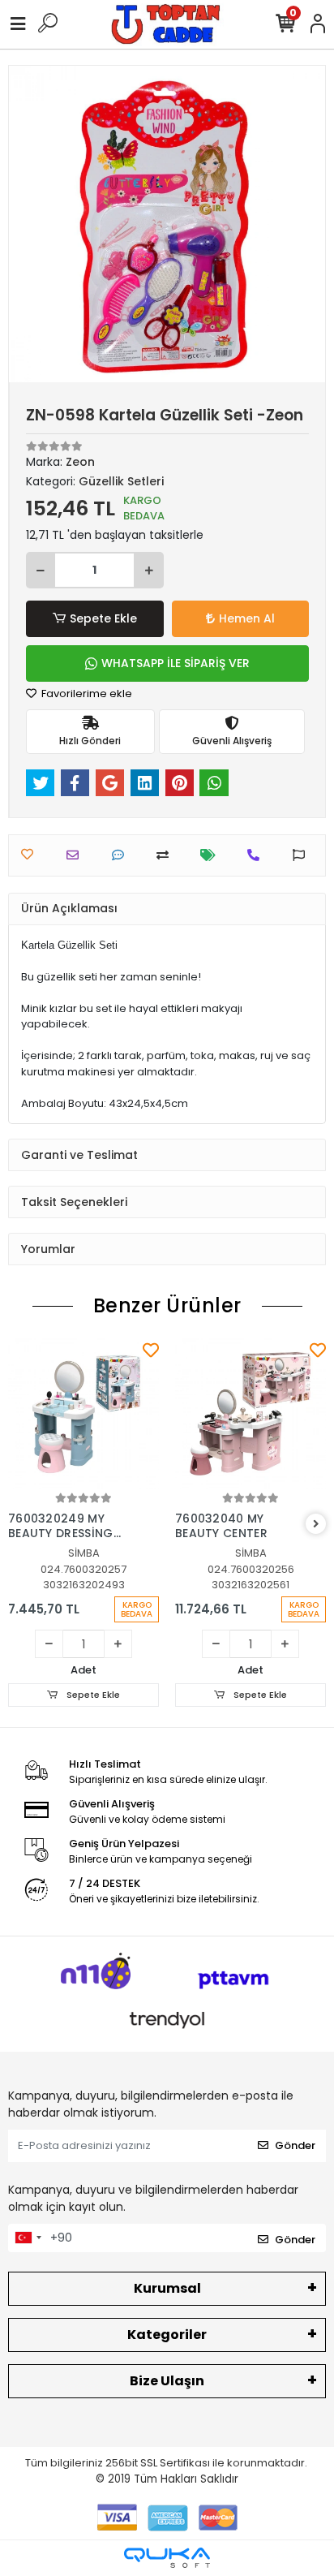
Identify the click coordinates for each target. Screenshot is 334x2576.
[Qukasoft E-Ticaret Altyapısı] (167, 2558)
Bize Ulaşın (167, 2381)
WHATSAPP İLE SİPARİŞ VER (176, 663)
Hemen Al (247, 618)
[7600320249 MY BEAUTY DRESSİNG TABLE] (83, 1414)
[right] (316, 1525)
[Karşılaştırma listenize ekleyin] (167, 855)
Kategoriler (167, 2335)
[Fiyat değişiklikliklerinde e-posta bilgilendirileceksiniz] (212, 855)
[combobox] (28, 2238)
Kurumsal (167, 2288)
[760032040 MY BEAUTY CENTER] (250, 1414)
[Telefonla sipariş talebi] (257, 855)
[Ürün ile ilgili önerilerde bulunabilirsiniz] (303, 855)
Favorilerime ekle (86, 694)
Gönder (295, 2145)
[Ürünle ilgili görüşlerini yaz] (122, 855)
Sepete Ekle (103, 618)
